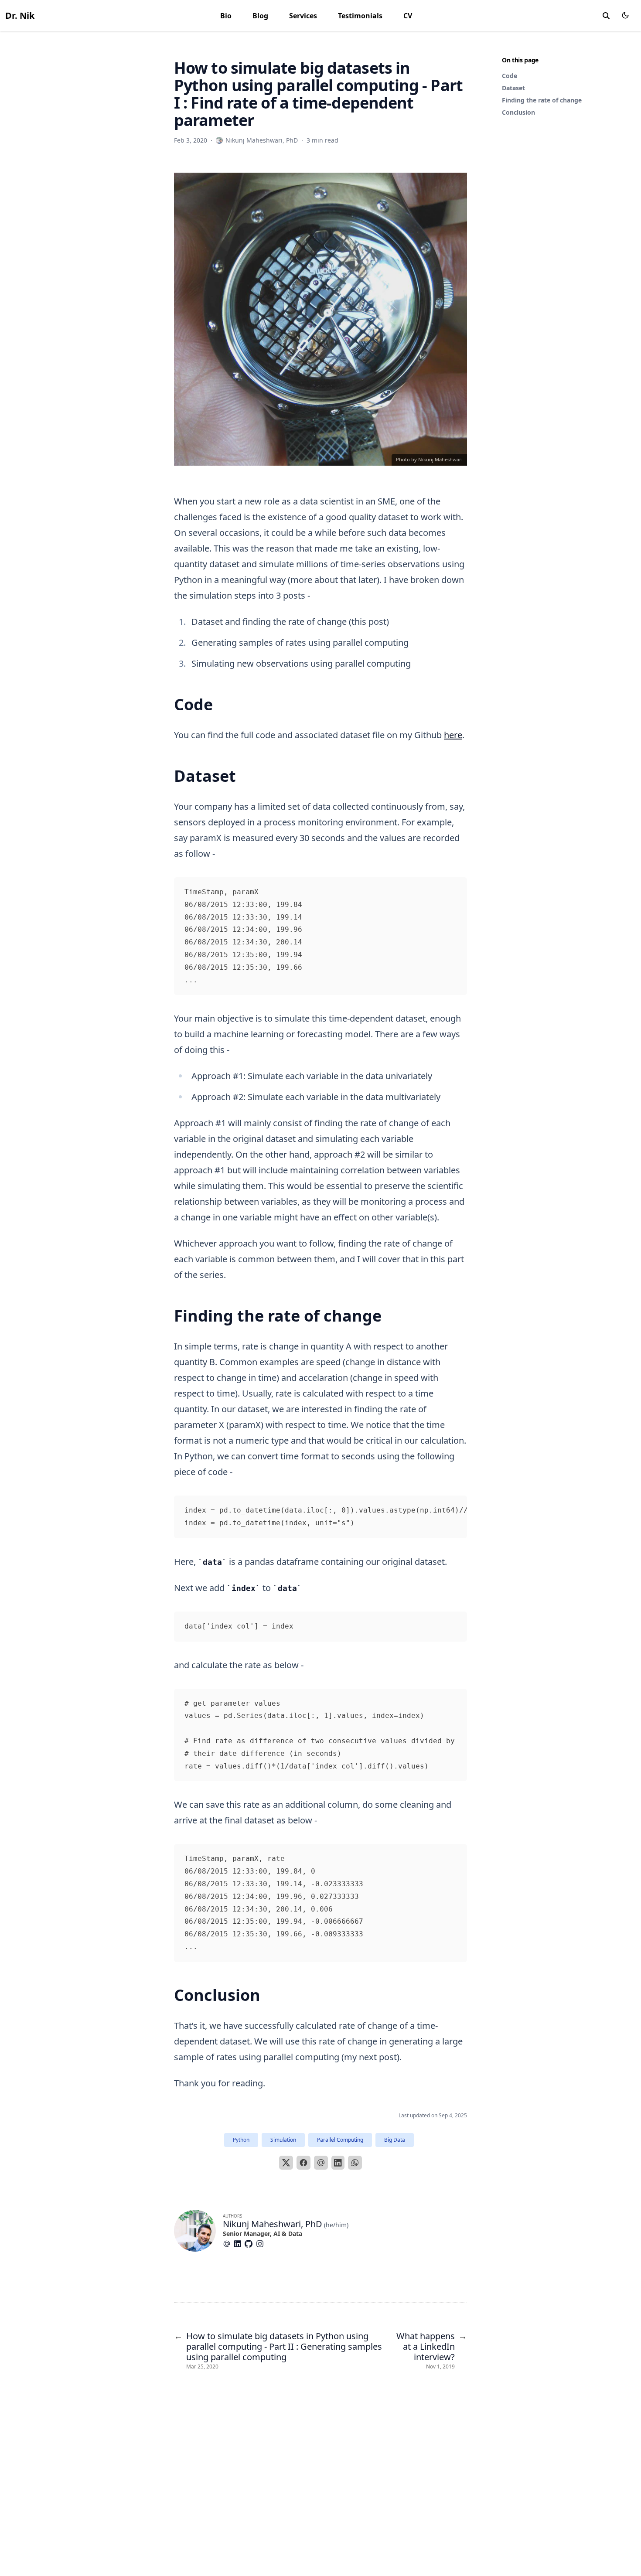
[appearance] (625, 15)
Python (241, 2140)
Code (510, 76)
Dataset (513, 88)
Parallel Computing (340, 2140)
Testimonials (360, 16)
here (453, 735)
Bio (226, 16)
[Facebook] (303, 2163)
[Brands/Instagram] (262, 2244)
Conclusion (518, 112)
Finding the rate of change (542, 100)
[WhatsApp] (355, 2163)
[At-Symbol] (228, 2244)
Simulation (283, 2140)
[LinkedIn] (338, 2163)
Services (303, 16)
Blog (260, 16)
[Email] (321, 2163)
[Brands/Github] (250, 2244)
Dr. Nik (20, 15)
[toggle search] (606, 16)
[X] (286, 2163)
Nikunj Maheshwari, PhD (273, 2224)
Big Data (395, 2140)
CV (408, 16)
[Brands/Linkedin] (239, 2244)
